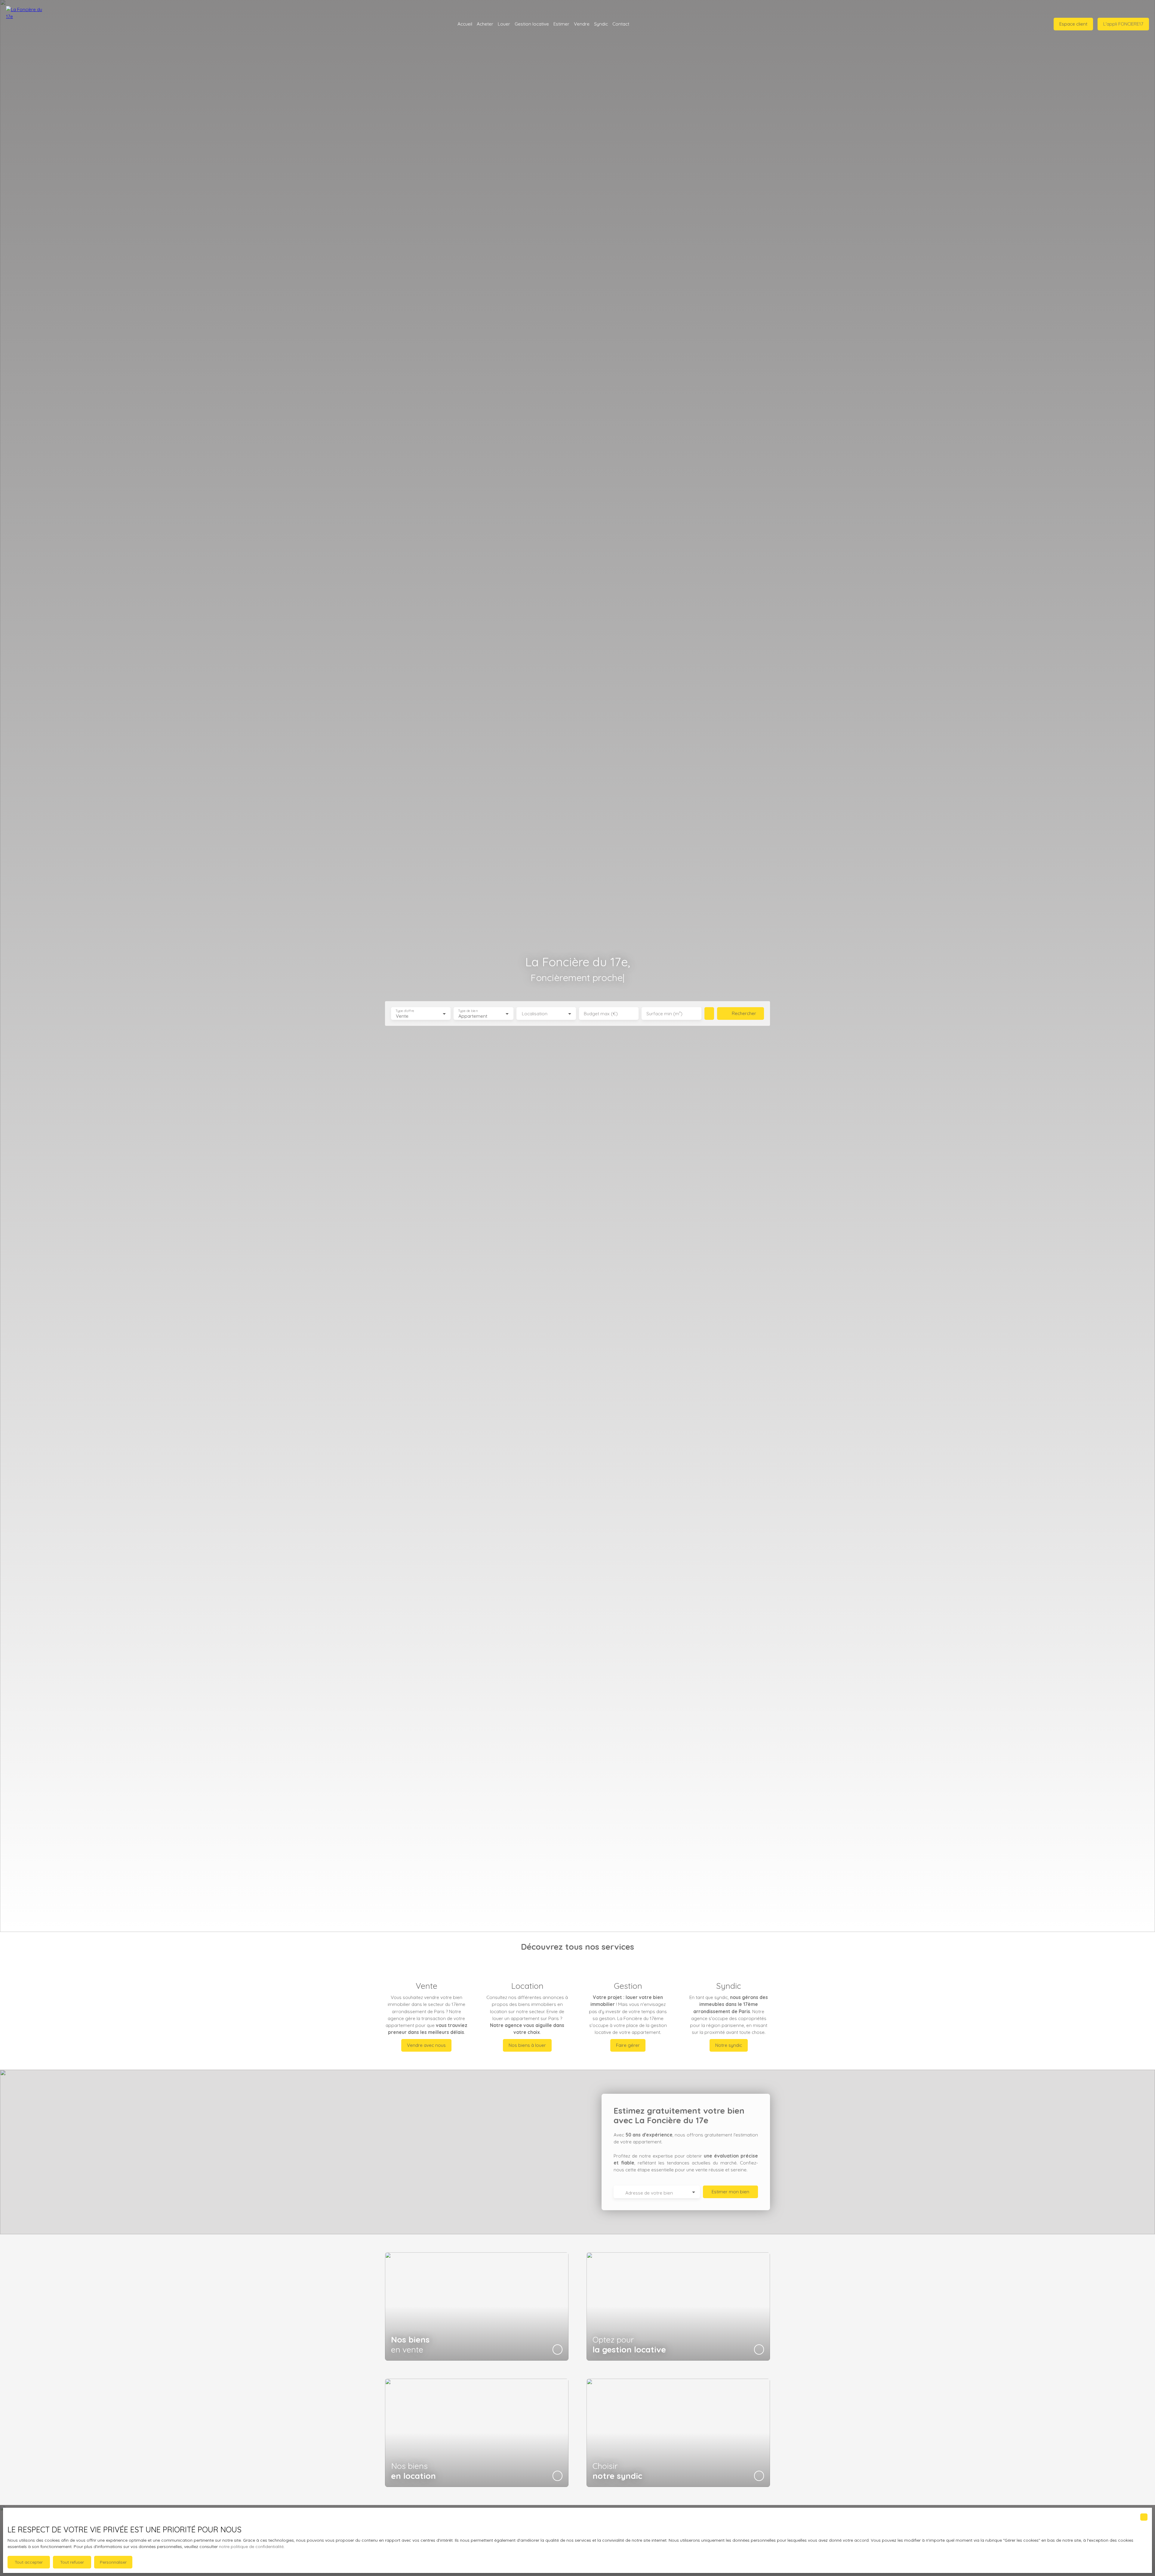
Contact (621, 24)
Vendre (582, 24)
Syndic (601, 24)
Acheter (485, 24)
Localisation (535, 1014)
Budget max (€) (601, 1014)
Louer (504, 24)
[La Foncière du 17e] (24, 24)
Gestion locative (532, 24)
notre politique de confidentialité (251, 2547)
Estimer (561, 24)
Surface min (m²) (664, 1014)
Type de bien (468, 1011)
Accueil (465, 24)
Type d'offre (405, 1011)
